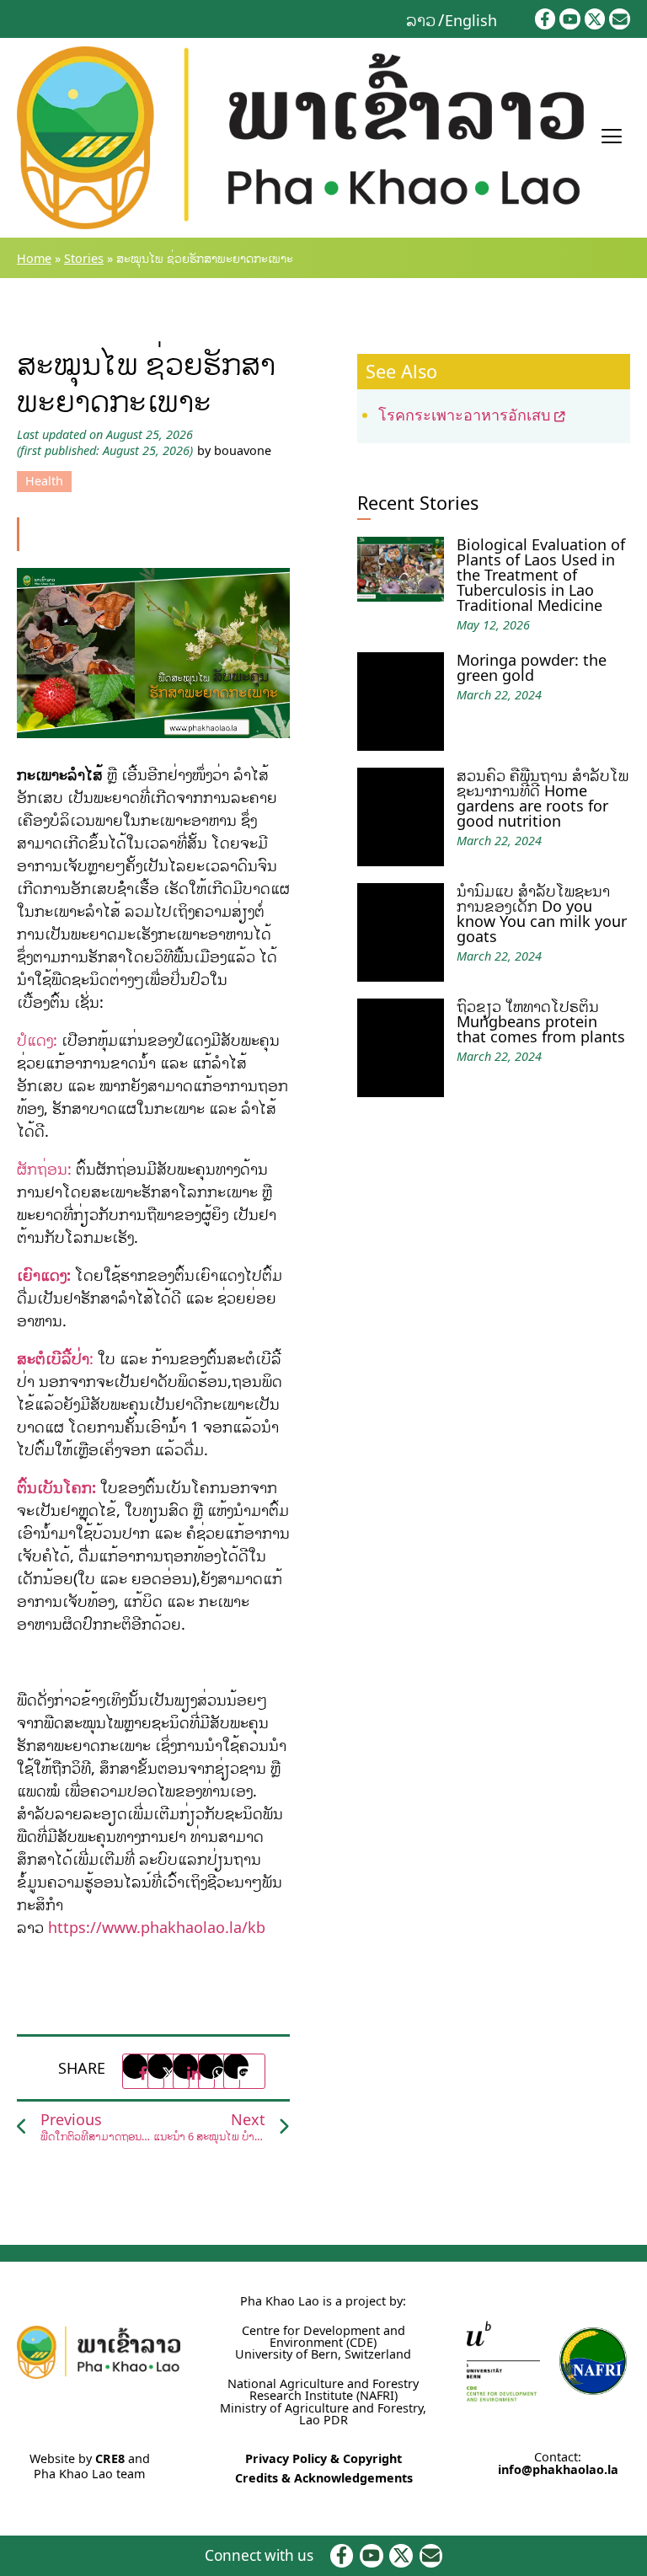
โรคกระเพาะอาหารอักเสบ (464, 415)
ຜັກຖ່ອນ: (44, 1169)
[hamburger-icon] (611, 138)
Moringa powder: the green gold (532, 667)
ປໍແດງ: (37, 1040)
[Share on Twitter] (168, 2071)
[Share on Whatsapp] (219, 2071)
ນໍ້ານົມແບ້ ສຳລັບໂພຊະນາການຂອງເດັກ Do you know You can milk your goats (542, 913)
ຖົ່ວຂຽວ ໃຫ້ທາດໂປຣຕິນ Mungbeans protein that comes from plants (541, 1021)
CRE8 (110, 2458)
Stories (84, 258)
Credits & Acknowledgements (324, 2478)
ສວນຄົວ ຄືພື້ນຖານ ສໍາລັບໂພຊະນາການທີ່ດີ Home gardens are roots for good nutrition (543, 798)
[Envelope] (620, 19)
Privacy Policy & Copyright (323, 2458)
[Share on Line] (244, 2071)
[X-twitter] (595, 19)
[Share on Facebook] (143, 2071)
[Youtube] (570, 19)
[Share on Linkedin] (194, 2071)
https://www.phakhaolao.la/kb (157, 1927)
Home (34, 258)
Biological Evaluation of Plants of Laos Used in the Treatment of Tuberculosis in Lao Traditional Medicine (541, 575)
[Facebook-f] (545, 19)
